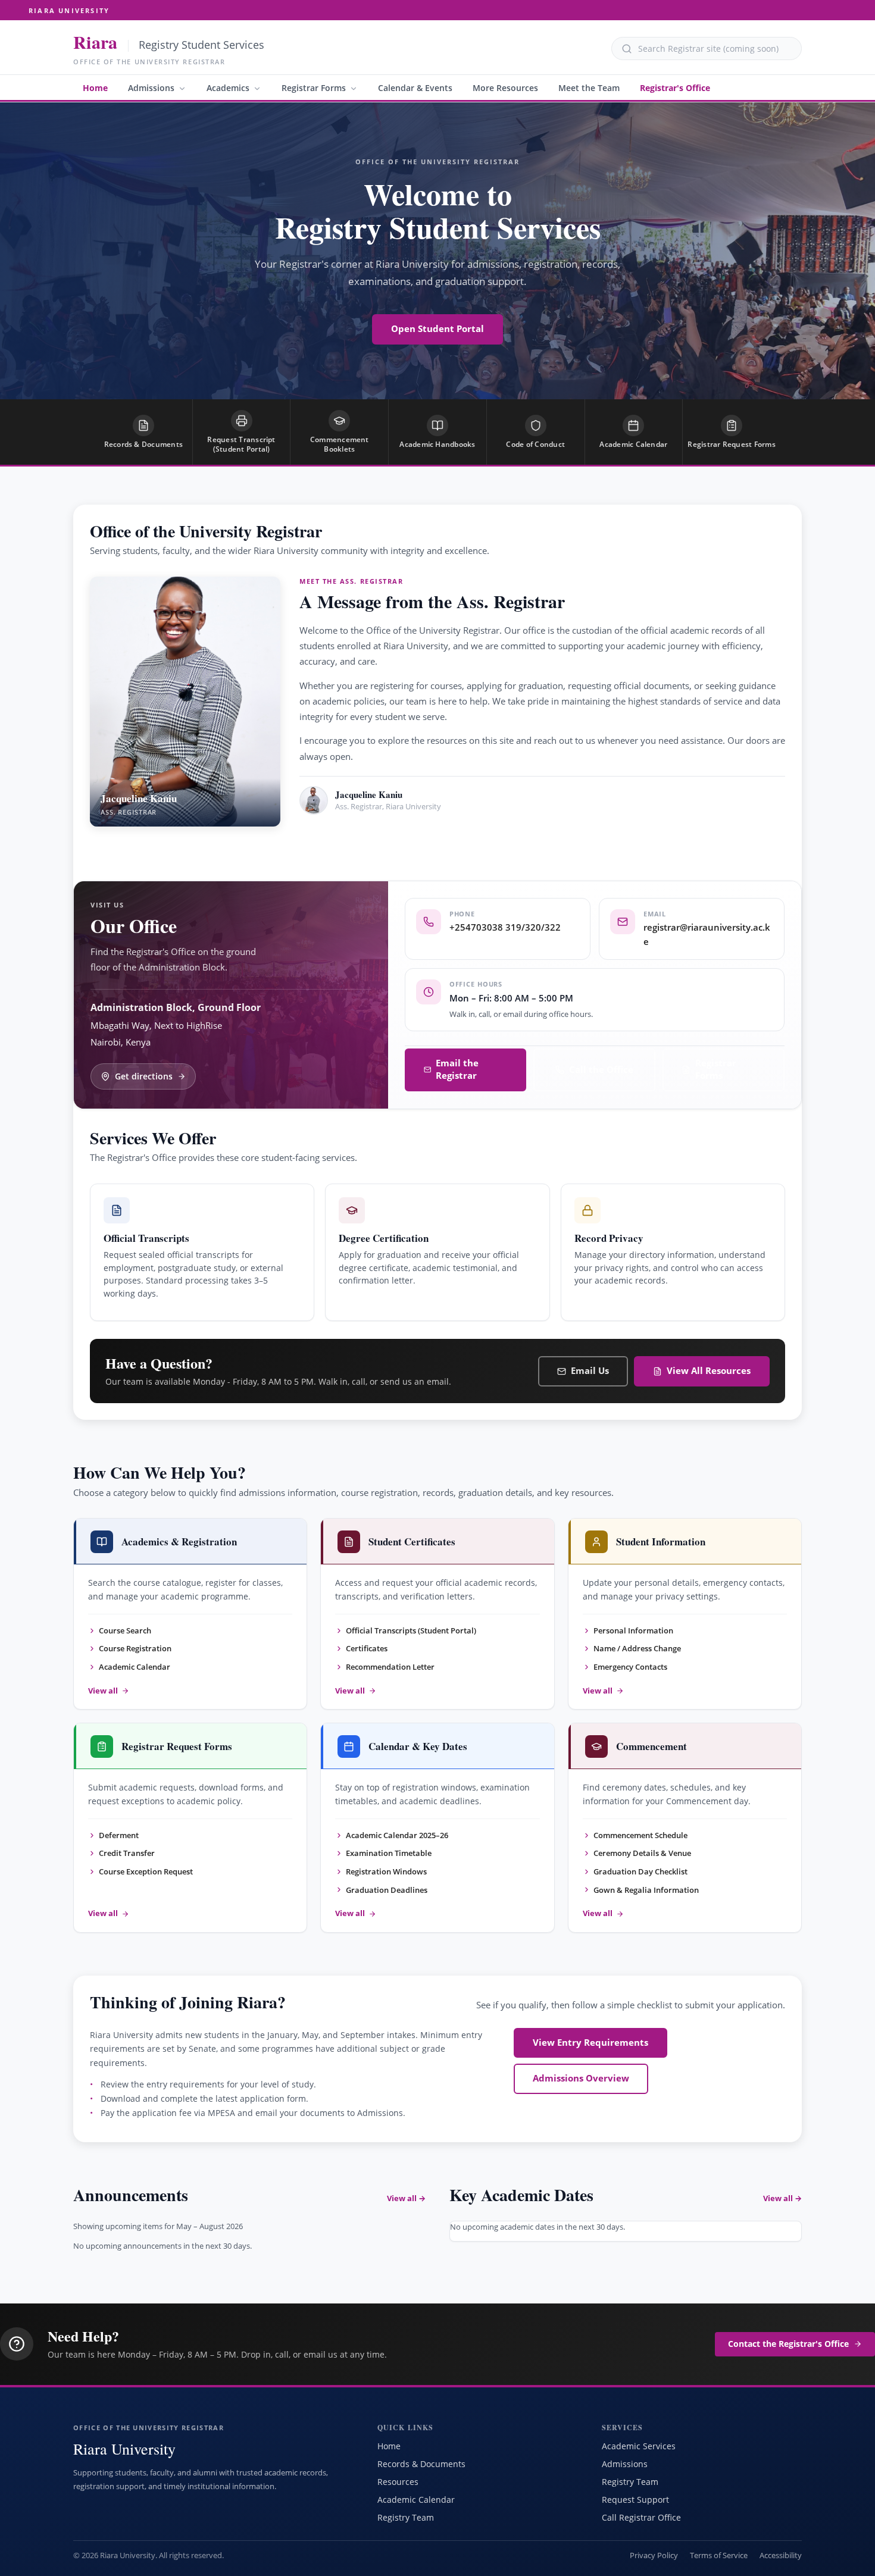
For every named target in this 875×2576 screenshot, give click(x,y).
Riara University (69, 10)
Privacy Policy (654, 2555)
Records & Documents (421, 2464)
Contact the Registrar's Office (788, 2344)
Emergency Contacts (630, 1667)
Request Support (635, 2500)
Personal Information (633, 1630)
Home (95, 88)
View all (103, 1691)
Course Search (125, 1630)
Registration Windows (386, 1871)
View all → (406, 2198)
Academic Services (639, 2446)
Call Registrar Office (641, 2517)
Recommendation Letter (390, 1667)
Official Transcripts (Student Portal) (411, 1630)
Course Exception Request (146, 1871)
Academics (228, 88)
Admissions (151, 88)
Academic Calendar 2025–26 (397, 1835)
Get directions (144, 1076)
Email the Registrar (457, 1069)
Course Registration (135, 1648)
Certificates (367, 1648)
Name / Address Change (637, 1648)
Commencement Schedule (640, 1835)
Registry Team (406, 2517)
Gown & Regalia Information (646, 1890)
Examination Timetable (389, 1853)
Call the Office (601, 1070)
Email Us (590, 1371)
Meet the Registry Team (372, 841)
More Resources (505, 88)
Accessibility (781, 2555)
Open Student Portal (437, 329)
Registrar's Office (675, 88)
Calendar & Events (415, 88)
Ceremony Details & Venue (642, 1853)
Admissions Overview (581, 2078)
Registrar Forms (314, 88)
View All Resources (709, 1371)
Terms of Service (719, 2555)
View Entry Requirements (590, 2043)
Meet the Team (589, 88)
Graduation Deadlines (387, 1890)
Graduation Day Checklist (640, 1871)
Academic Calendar (135, 1667)
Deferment (119, 1835)
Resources (398, 2482)
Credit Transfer (127, 1853)
